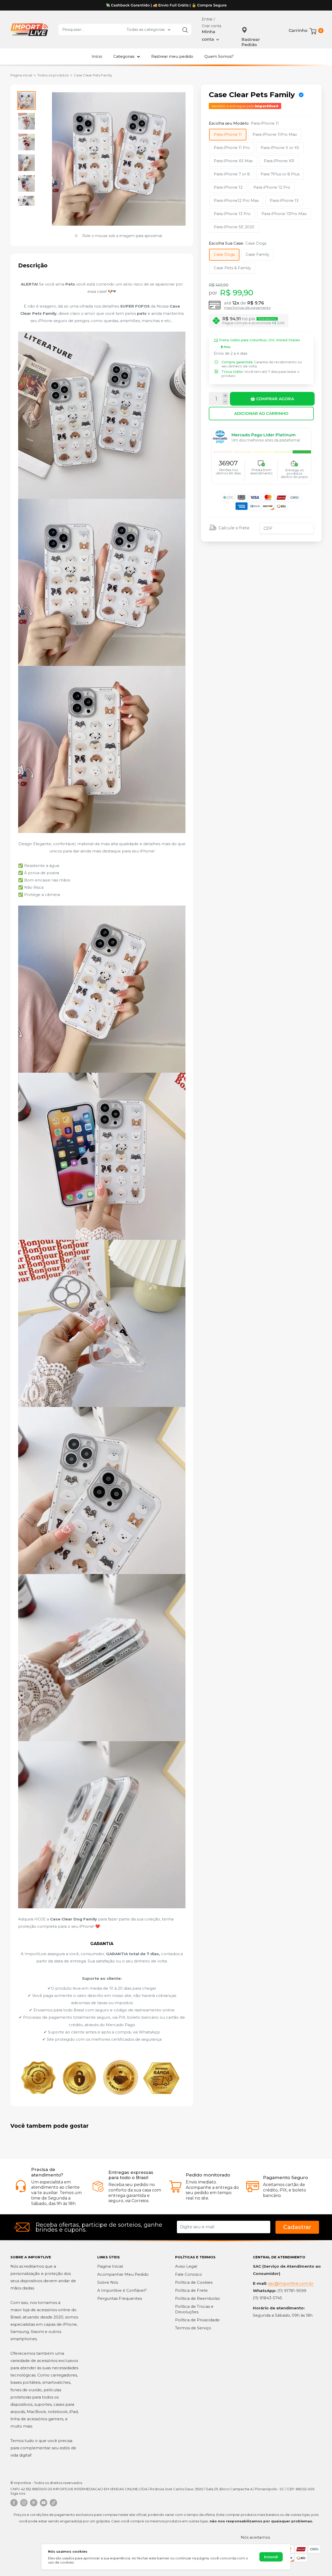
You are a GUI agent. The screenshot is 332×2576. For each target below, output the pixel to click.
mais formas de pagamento (247, 308)
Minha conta (209, 36)
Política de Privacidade (197, 2320)
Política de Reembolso (198, 2298)
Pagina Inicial (110, 2266)
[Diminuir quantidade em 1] (225, 402)
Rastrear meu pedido (172, 56)
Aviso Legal (186, 2266)
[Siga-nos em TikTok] (53, 2503)
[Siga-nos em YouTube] (44, 2503)
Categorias (124, 56)
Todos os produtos (53, 75)
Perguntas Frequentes (120, 2298)
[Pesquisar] (185, 30)
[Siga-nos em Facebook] (14, 2503)
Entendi (271, 2557)
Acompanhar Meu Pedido (123, 2274)
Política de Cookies (194, 2282)
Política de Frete (191, 2290)
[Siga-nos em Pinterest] (34, 2503)
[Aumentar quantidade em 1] (225, 396)
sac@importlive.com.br (291, 2283)
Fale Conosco (189, 2274)
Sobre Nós (108, 2282)
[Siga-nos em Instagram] (24, 2503)
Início (97, 56)
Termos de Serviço (193, 2328)
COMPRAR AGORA (275, 398)
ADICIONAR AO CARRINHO (261, 413)
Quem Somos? (219, 56)
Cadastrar (297, 2227)
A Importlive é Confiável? (122, 2290)
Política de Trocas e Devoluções (194, 2309)
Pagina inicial (21, 75)
